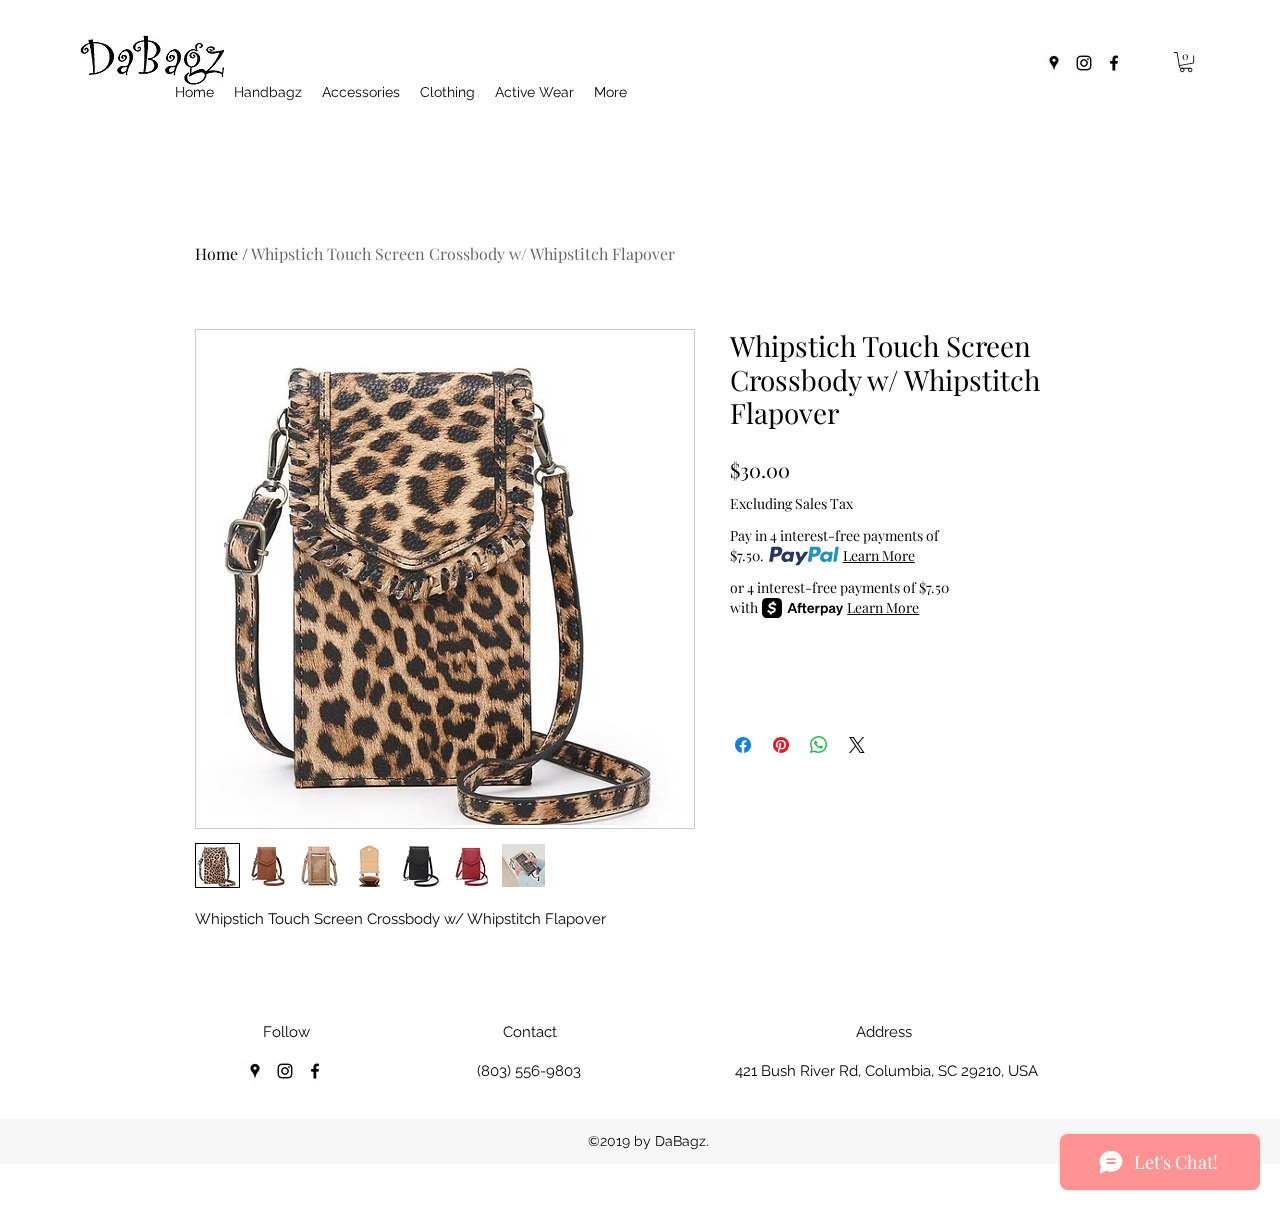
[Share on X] (857, 745)
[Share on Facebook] (743, 745)
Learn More (879, 555)
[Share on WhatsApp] (819, 745)
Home (216, 253)
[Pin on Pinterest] (781, 745)
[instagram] (1084, 63)
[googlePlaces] (1054, 63)
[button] (1186, 62)
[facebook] (1114, 63)
